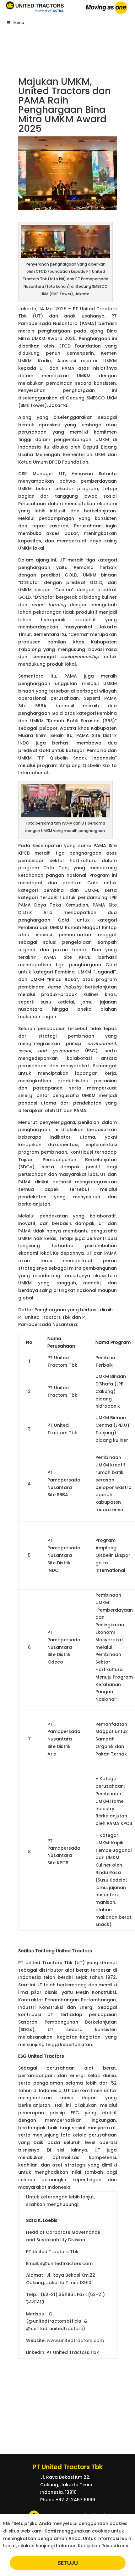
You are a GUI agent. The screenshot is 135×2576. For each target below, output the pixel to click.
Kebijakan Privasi (97, 2546)
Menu (19, 23)
